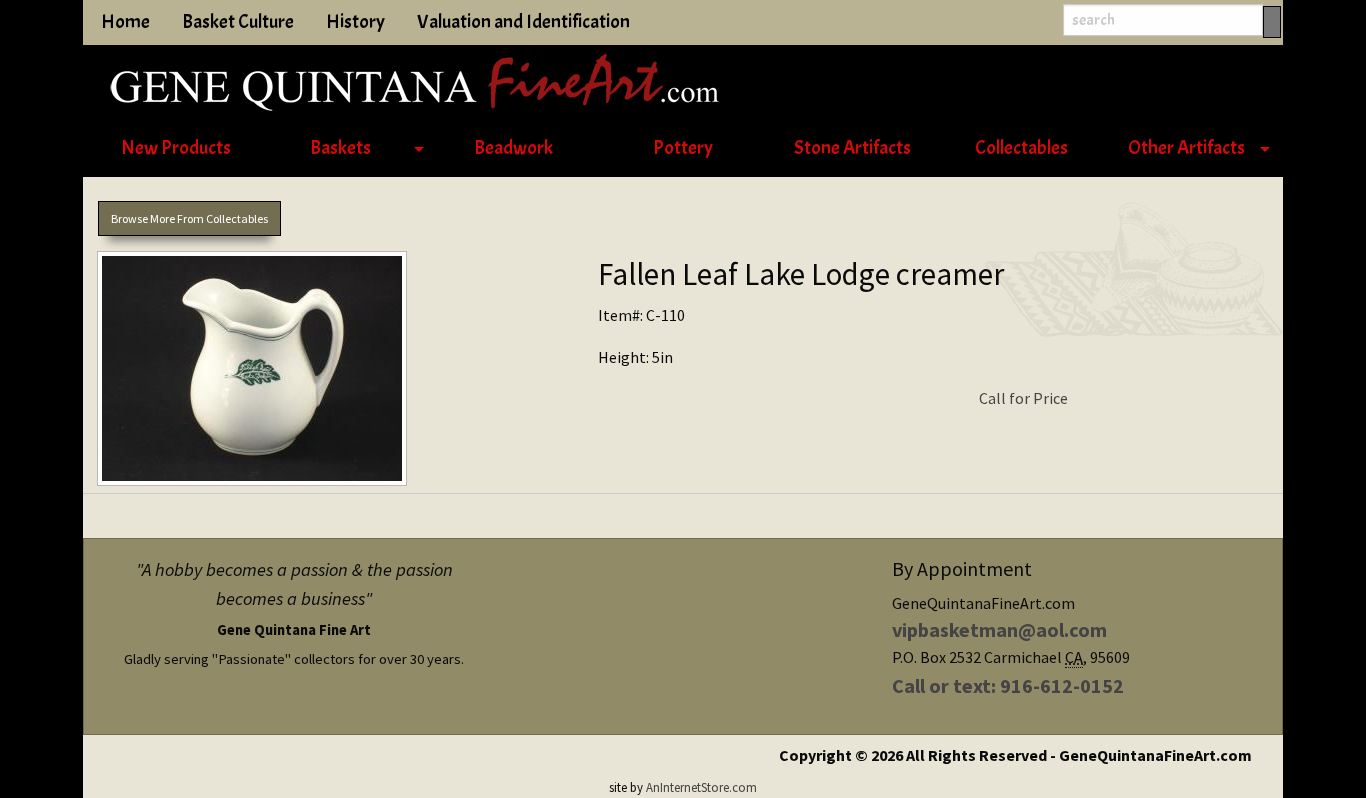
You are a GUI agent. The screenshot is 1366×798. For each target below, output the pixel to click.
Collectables (1021, 148)
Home (125, 22)
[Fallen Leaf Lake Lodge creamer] (333, 372)
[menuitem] (175, 149)
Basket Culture (238, 22)
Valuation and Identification (523, 22)
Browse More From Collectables (189, 218)
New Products (176, 148)
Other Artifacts (1186, 148)
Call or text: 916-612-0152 (1008, 685)
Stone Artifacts (852, 148)
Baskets (340, 148)
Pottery (683, 148)
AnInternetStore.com (701, 787)
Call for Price (1023, 398)
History (355, 22)
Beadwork (513, 148)
